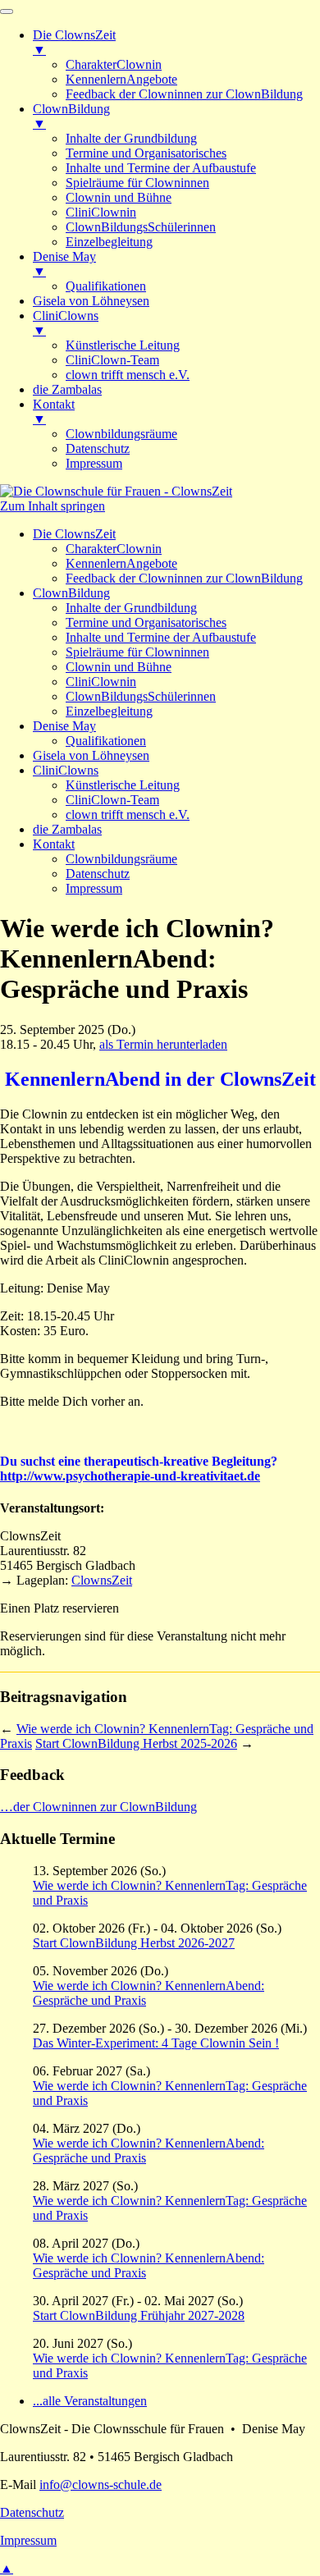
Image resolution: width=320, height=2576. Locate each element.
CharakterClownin (114, 549)
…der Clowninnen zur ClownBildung (98, 1807)
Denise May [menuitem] (64, 264)
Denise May (64, 726)
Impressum (94, 888)
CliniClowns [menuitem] (66, 323)
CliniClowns (66, 770)
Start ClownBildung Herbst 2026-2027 (134, 1943)
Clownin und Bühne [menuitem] (119, 197)
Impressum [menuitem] (94, 463)
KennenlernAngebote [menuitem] (121, 79)
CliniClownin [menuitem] (101, 212)
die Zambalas (67, 829)
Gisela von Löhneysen (91, 755)
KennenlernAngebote (121, 563)
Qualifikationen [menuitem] (106, 286)
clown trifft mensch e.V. (128, 814)
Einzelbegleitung (109, 711)
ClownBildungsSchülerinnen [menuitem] (141, 227)
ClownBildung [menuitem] (71, 116)
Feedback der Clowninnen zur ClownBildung (184, 578)
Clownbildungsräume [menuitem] (121, 434)
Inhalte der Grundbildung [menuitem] (131, 138)
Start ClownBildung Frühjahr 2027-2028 (139, 2315)
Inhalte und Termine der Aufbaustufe (161, 637)
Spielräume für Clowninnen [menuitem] (137, 183)
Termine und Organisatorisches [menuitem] (146, 153)
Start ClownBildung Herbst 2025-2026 (136, 1743)
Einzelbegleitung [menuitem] (109, 242)
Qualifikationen (106, 741)
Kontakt (54, 844)
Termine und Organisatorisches (146, 622)
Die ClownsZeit (74, 534)
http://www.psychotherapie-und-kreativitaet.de (130, 1476)
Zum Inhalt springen (53, 506)
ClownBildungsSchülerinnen (141, 696)
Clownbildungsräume (121, 859)
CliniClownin (101, 682)
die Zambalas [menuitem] (67, 389)
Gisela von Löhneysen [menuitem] (91, 301)
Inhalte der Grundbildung (131, 608)
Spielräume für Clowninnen (137, 652)
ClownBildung (71, 593)
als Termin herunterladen (163, 1044)
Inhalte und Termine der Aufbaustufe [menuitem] (161, 168)
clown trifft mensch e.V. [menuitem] (128, 375)
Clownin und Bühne (119, 667)
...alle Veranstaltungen (90, 2401)
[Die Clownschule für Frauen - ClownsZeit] (116, 491)
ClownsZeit (102, 1580)
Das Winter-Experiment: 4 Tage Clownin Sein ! (156, 2043)
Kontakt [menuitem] (54, 412)
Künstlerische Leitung (123, 785)
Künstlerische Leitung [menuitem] (123, 345)
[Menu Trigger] (7, 11)
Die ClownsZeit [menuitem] (74, 42)
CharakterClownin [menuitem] (114, 64)
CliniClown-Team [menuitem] (112, 360)
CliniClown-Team (112, 800)
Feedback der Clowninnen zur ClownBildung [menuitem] (184, 94)
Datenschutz (98, 874)
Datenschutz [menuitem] (98, 448)
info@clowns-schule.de (101, 2484)
